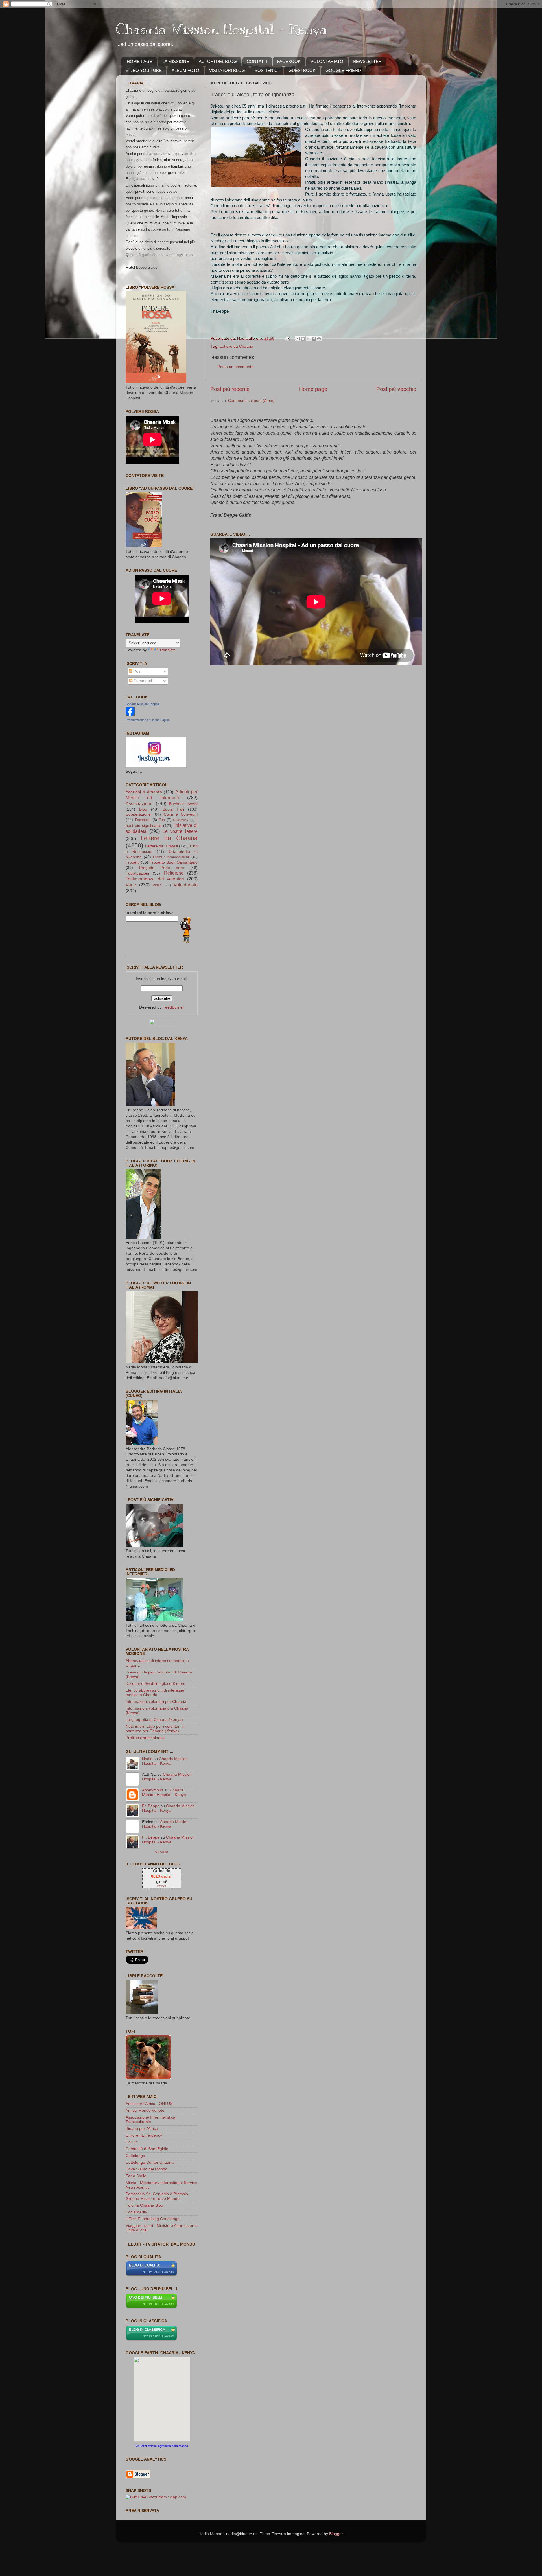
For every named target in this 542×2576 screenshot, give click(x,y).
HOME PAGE (140, 61)
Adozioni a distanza (144, 792)
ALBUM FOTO (185, 70)
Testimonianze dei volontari (155, 879)
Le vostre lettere (180, 831)
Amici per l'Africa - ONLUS (149, 2104)
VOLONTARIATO (327, 61)
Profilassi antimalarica (145, 1738)
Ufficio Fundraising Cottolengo (153, 2219)
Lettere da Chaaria (236, 346)
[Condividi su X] (308, 339)
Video (157, 885)
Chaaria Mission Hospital (143, 704)
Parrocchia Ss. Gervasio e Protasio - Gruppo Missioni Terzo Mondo (158, 2196)
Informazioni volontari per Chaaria (156, 1702)
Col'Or (131, 2142)
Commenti (142, 681)
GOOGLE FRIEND (343, 70)
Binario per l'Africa (142, 2129)
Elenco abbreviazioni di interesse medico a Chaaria (155, 1693)
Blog (143, 809)
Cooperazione (138, 814)
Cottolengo (135, 2156)
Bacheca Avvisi (183, 804)
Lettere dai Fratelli (161, 846)
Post (137, 671)
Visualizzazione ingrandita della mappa (162, 2446)
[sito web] (151, 2275)
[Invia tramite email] (298, 339)
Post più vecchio (396, 389)
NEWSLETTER (367, 61)
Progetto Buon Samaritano (174, 862)
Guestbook (181, 820)
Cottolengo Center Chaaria (150, 2162)
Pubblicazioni (137, 873)
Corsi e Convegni (181, 814)
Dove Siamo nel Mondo (147, 2169)
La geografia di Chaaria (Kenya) (154, 1720)
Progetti (133, 862)
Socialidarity (136, 2212)
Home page (313, 389)
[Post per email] (287, 339)
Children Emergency (144, 2135)
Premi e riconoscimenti (171, 857)
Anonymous (153, 1790)
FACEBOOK (289, 61)
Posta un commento (236, 367)
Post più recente (230, 389)
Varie (131, 885)
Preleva (162, 1886)
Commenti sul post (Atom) (251, 401)
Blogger (336, 2534)
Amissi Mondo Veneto (145, 2110)
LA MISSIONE (176, 61)
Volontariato (186, 885)
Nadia (147, 1759)
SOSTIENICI (267, 70)
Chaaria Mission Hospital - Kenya (221, 29)
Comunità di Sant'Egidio (147, 2149)
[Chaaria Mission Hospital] (130, 714)
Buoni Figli (173, 809)
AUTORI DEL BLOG (218, 61)
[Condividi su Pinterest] (319, 339)
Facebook (143, 820)
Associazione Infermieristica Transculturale (150, 2120)
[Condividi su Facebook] (314, 339)
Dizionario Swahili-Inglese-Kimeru (156, 1684)
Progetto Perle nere (162, 868)
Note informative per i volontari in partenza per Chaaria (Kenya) (155, 1729)
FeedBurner (173, 1007)
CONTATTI (257, 61)
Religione (174, 873)
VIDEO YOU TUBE (144, 70)
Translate (168, 650)
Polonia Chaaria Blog (144, 2205)
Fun (162, 820)
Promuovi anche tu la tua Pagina (148, 720)
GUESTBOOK (302, 70)
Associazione (139, 803)
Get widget (162, 1852)
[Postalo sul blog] (303, 339)
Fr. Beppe (151, 1806)
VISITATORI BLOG (227, 70)
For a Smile (136, 2176)
